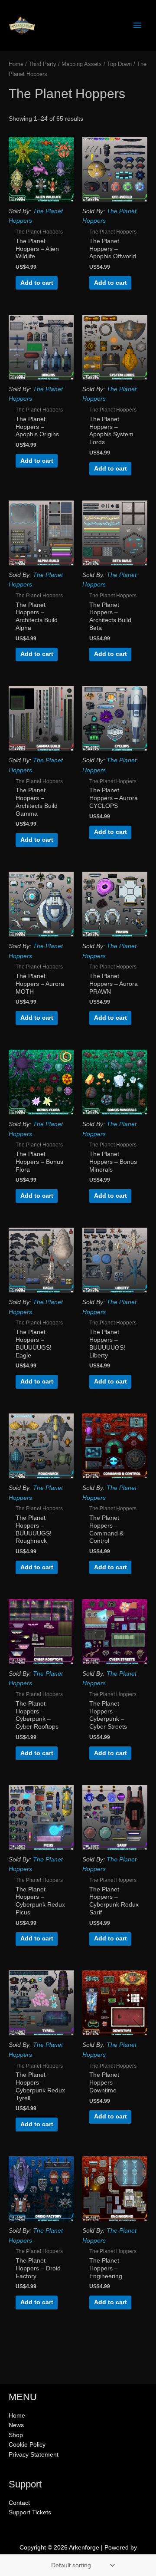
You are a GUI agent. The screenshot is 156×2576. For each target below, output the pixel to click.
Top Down (119, 64)
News (16, 2425)
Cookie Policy (27, 2445)
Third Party (42, 64)
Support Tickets (30, 2512)
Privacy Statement (34, 2455)
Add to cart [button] (37, 283)
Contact (19, 2503)
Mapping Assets (82, 64)
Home (16, 64)
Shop (16, 2435)
